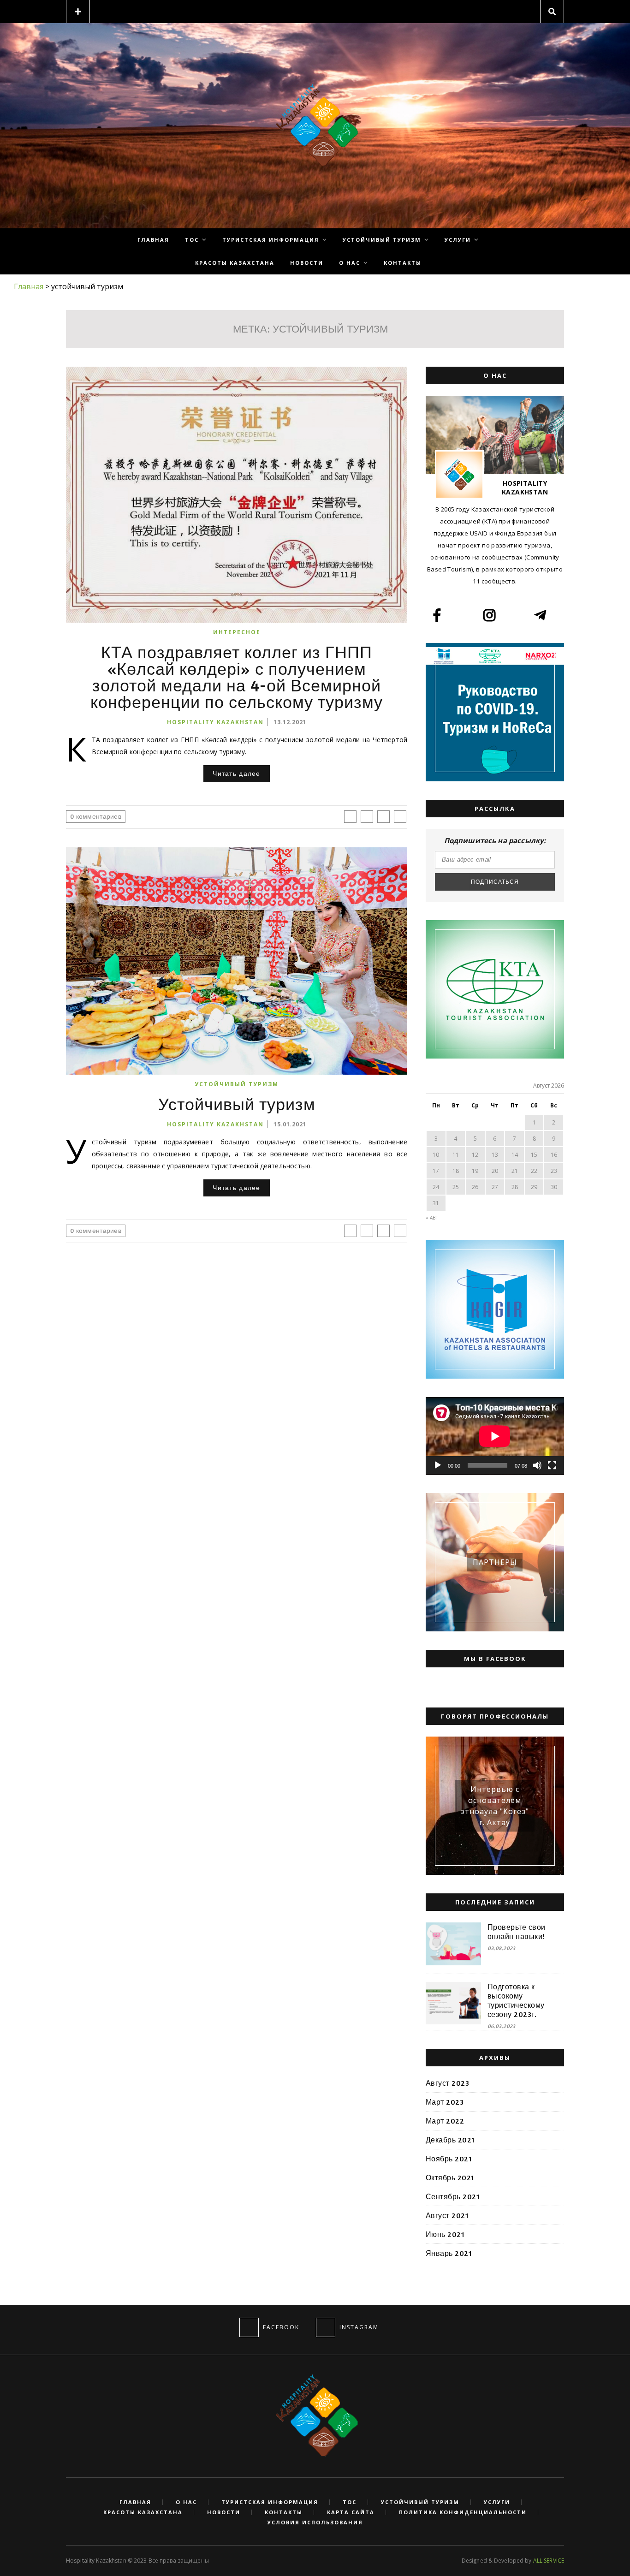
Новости (307, 263)
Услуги (458, 240)
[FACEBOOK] (249, 2327)
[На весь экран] (552, 1465)
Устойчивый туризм (382, 240)
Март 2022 (445, 2121)
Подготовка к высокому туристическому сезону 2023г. (516, 2000)
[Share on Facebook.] (350, 817)
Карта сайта (351, 2512)
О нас (350, 263)
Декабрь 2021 (450, 2140)
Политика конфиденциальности (463, 2512)
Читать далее (236, 773)
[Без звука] (537, 1465)
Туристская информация (271, 240)
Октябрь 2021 (450, 2177)
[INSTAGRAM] (326, 2327)
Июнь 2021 (445, 2234)
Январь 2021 (449, 2253)
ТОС (192, 240)
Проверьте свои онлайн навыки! (517, 1932)
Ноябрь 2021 (449, 2159)
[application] (495, 1436)
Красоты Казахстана (235, 263)
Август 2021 (447, 2215)
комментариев (96, 816)
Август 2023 (447, 2083)
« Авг (432, 1218)
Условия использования (315, 2522)
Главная (153, 240)
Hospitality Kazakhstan (215, 722)
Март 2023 (445, 2102)
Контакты (403, 263)
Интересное (237, 632)
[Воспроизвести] (438, 1465)
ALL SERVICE (549, 2561)
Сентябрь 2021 (453, 2196)
